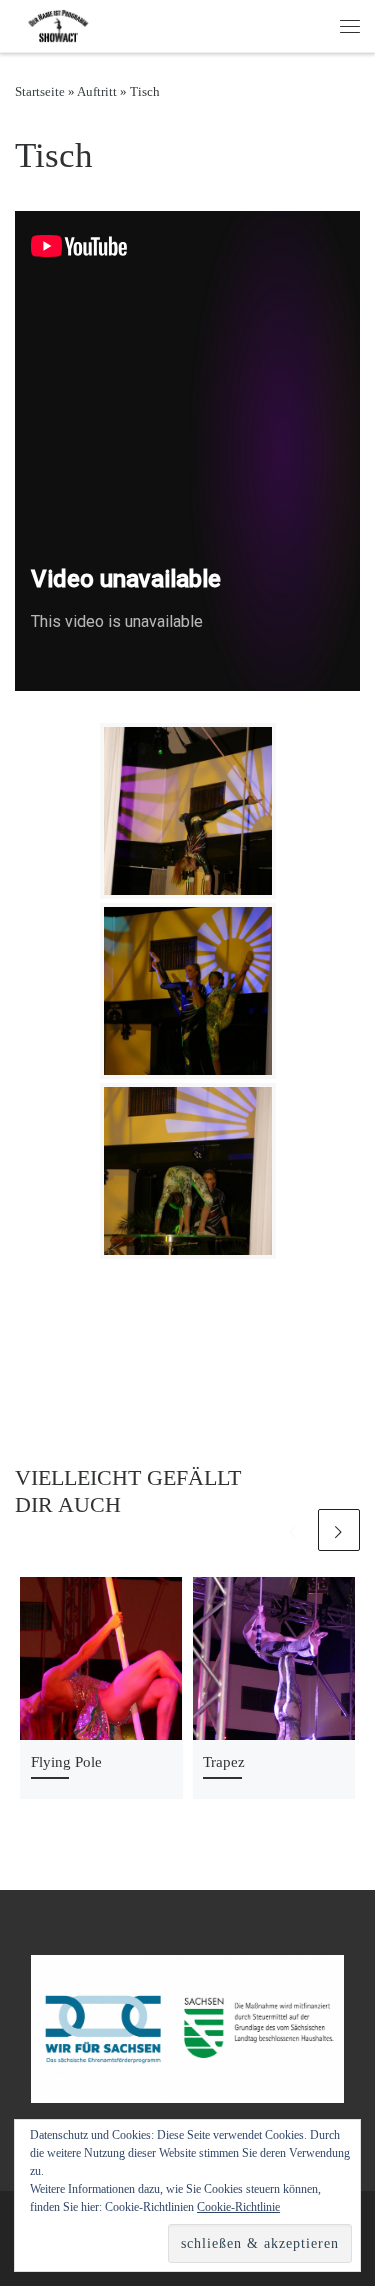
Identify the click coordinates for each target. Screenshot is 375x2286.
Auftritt (97, 91)
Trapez (224, 1761)
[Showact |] (60, 24)
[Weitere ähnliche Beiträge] (339, 1530)
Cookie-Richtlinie (238, 2207)
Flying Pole (66, 1761)
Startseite (40, 91)
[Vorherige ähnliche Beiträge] (293, 1530)
